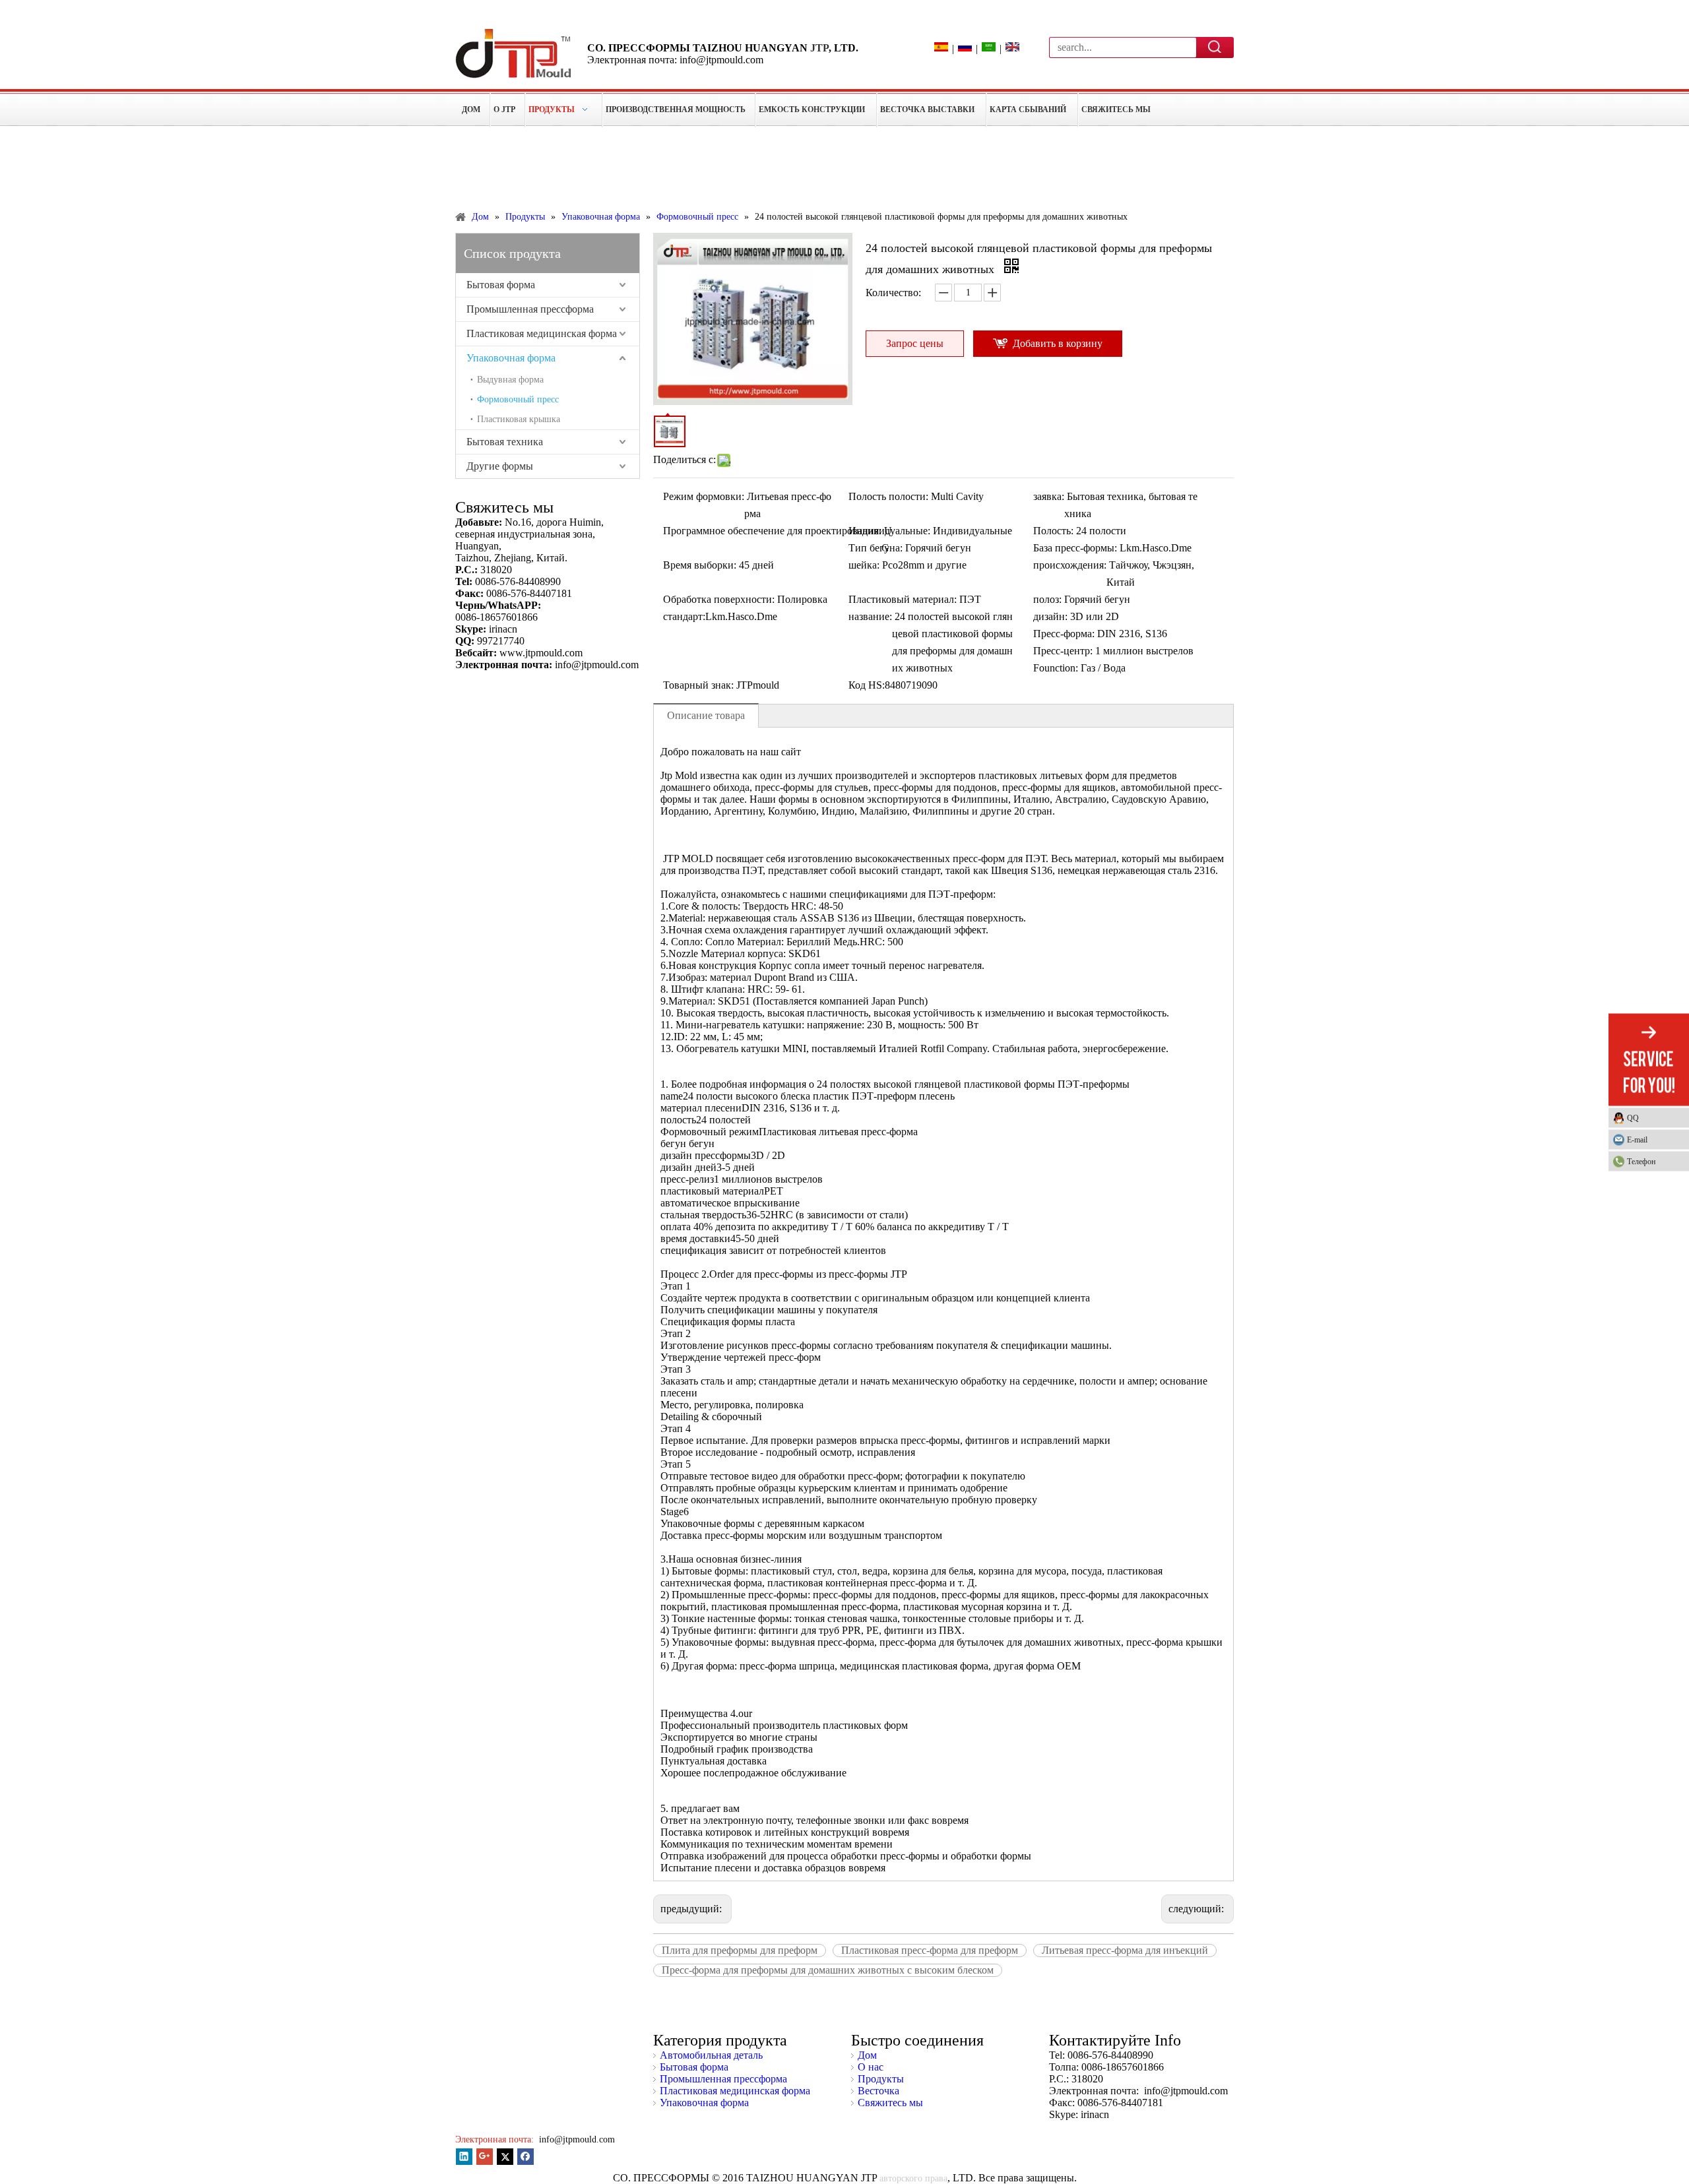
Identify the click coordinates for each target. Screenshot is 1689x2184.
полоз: (1047, 599)
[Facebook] (526, 2157)
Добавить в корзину (1058, 343)
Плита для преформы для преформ (740, 1950)
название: (870, 616)
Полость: (1053, 531)
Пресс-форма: (1064, 634)
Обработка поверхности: (719, 599)
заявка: (1049, 496)
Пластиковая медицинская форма (542, 333)
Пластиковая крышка (519, 419)
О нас (871, 2067)
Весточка (878, 2091)
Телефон (1641, 1161)
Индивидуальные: (889, 531)
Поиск (1215, 47)
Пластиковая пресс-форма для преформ (930, 1950)
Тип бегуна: (876, 548)
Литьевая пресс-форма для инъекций (1125, 1950)
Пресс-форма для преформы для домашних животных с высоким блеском (828, 1970)
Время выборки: (700, 565)
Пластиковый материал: (903, 599)
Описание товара (706, 715)
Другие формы (500, 466)
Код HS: (867, 685)
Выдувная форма (510, 380)
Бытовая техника (505, 442)
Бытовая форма (501, 285)
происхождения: (1070, 565)
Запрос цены (915, 343)
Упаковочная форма (511, 358)
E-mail (1637, 1139)
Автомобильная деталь (711, 2055)
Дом (867, 2055)
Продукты (881, 2079)
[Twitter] (505, 2157)
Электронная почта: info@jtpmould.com (675, 60)
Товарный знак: (698, 685)
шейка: (864, 565)
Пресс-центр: (1063, 651)
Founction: (1056, 668)
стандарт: (684, 616)
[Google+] (485, 2157)
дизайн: (1050, 616)
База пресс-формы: (1075, 548)
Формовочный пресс (518, 399)
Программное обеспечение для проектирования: (772, 531)
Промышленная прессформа (530, 309)
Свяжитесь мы (890, 2103)
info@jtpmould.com (576, 2139)
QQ (1633, 1117)
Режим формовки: (704, 496)
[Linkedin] (464, 2157)
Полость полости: (888, 496)
